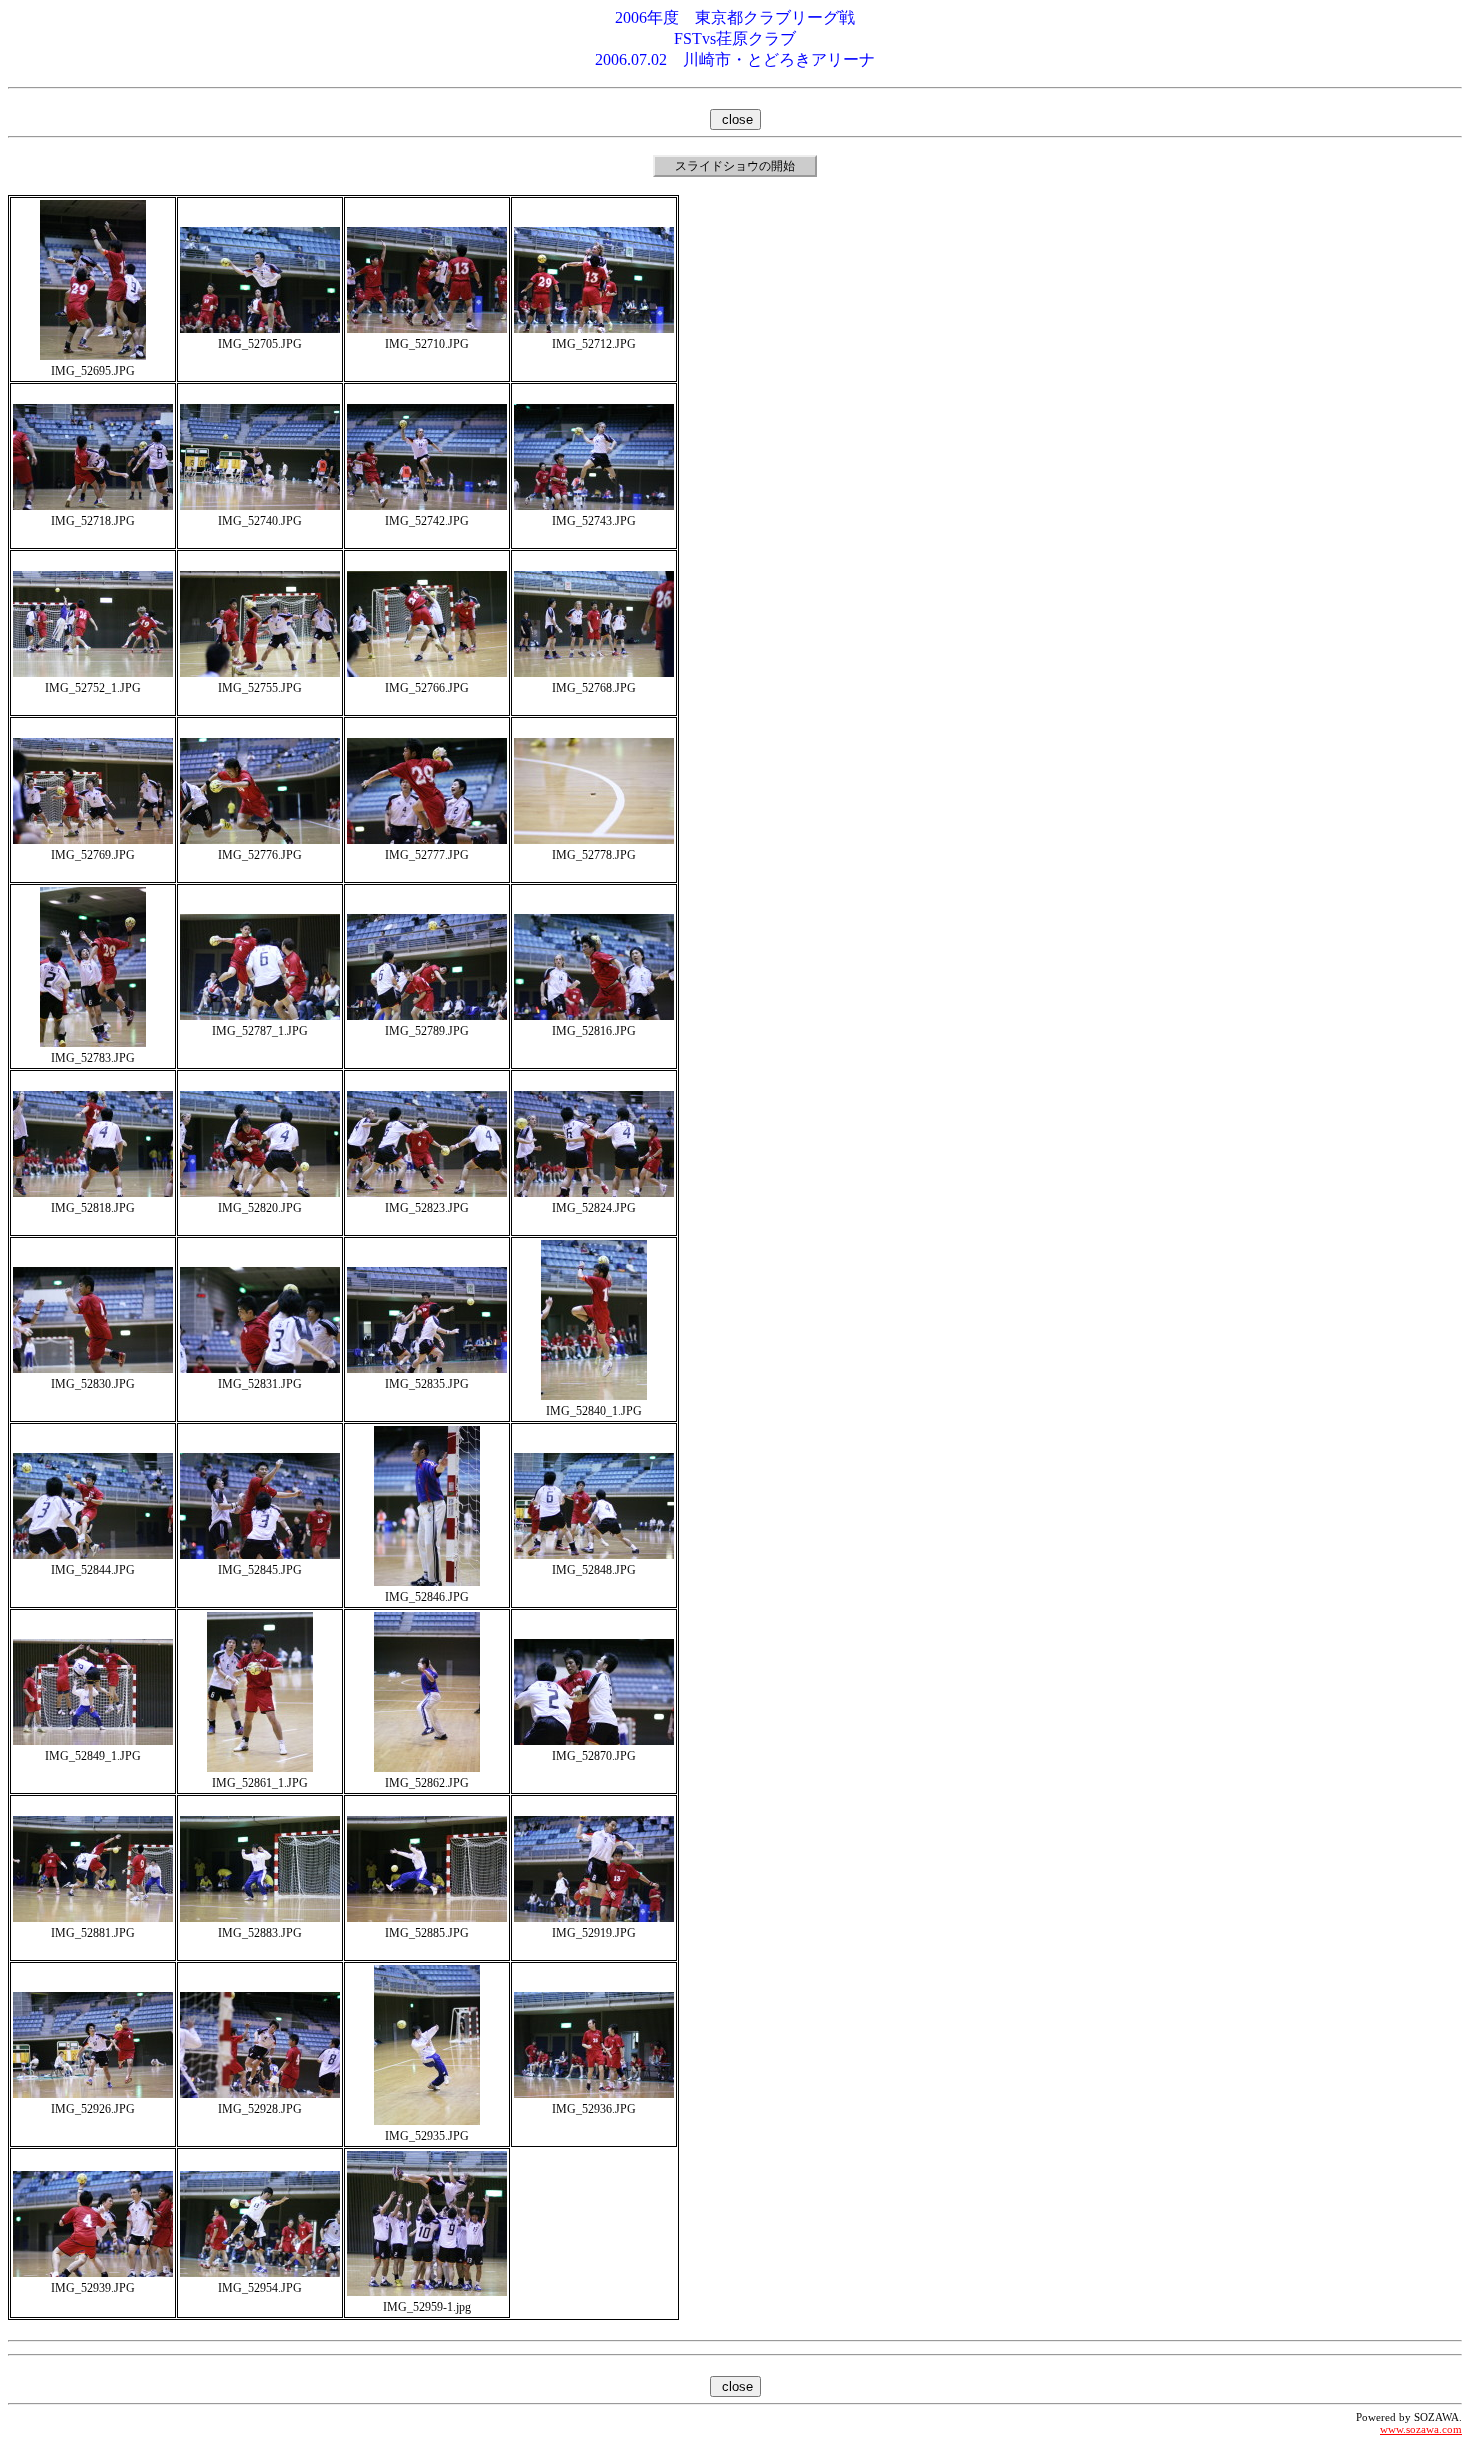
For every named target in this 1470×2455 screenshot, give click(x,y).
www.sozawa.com (1421, 2429)
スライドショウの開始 (735, 166)
